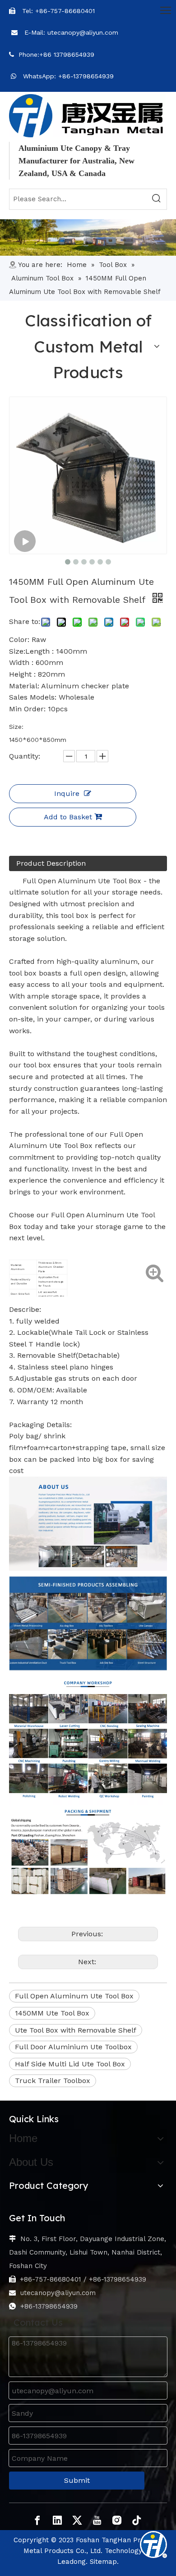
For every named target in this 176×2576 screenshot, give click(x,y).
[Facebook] (37, 2520)
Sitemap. (104, 2562)
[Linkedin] (57, 2520)
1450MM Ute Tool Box (52, 2013)
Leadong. (72, 2562)
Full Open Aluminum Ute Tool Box (74, 1996)
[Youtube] (97, 2520)
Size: (16, 727)
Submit (77, 2480)
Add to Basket (68, 817)
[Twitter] (77, 2520)
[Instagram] (117, 2520)
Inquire (67, 793)
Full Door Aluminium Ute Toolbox (73, 2047)
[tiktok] (137, 2520)
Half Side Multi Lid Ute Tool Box (70, 2064)
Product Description (51, 863)
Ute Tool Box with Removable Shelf (76, 2030)
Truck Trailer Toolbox (53, 2081)
